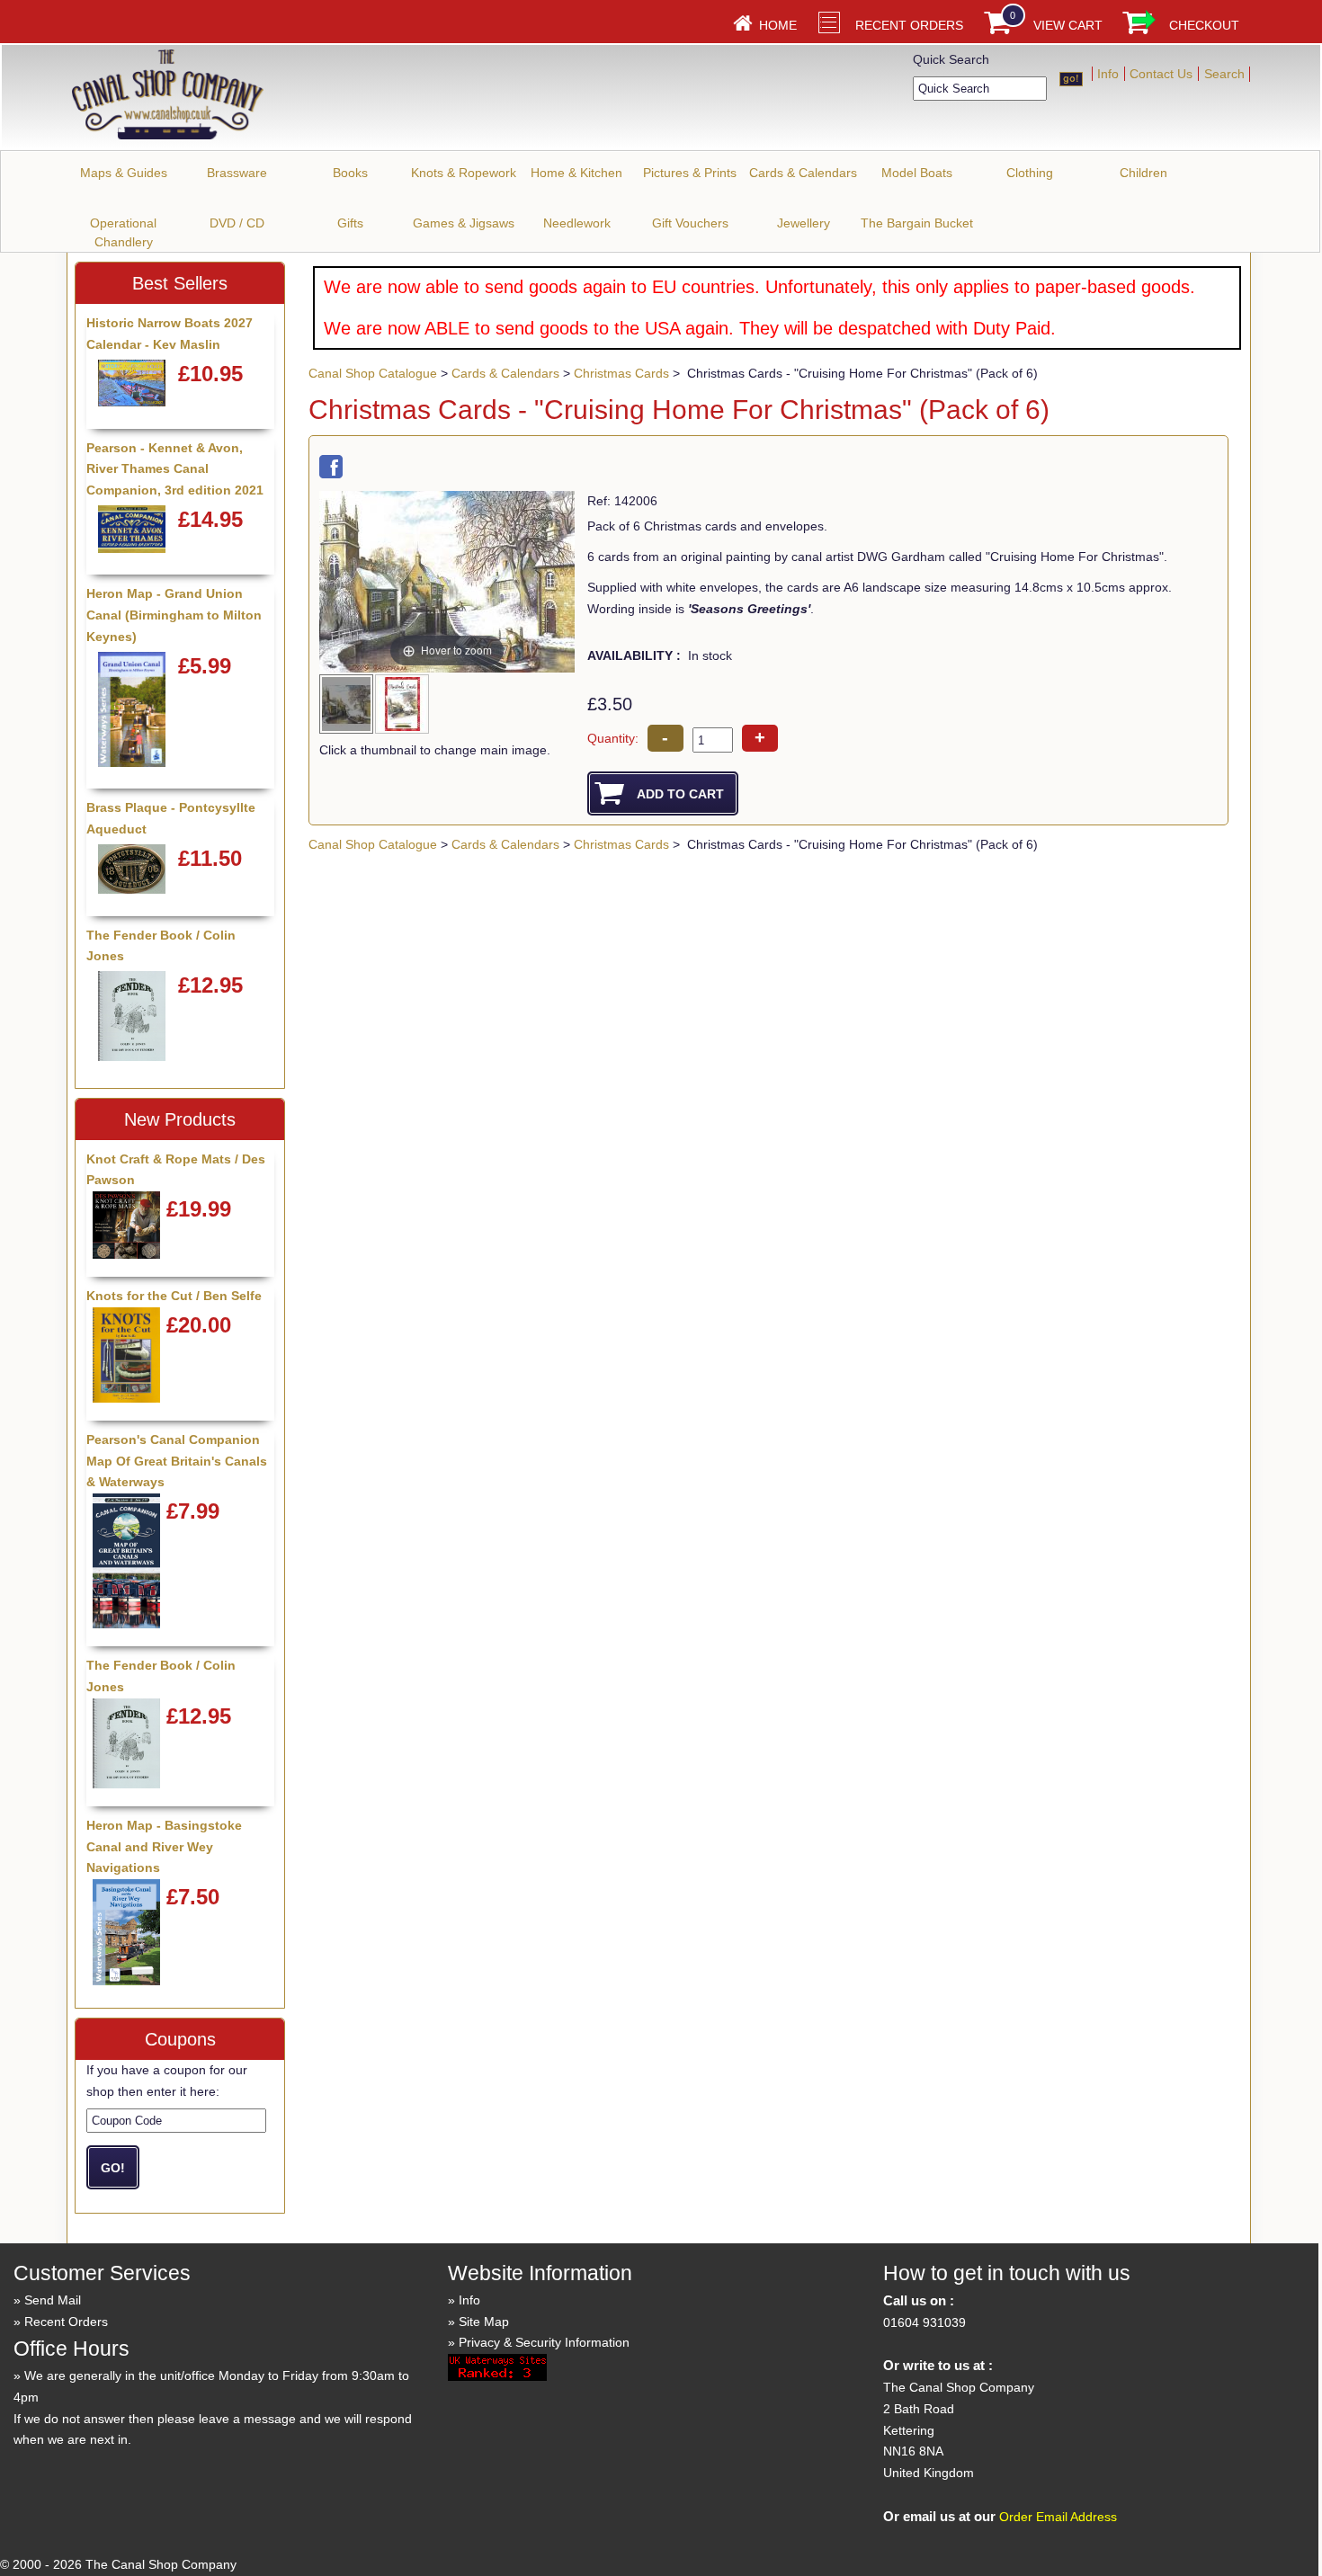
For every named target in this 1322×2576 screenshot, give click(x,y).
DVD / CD (237, 223)
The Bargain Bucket (917, 223)
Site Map (484, 2322)
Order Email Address (1058, 2517)
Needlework (577, 223)
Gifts (350, 223)
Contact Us (1161, 74)
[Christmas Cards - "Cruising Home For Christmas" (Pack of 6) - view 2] (403, 703)
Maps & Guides (124, 173)
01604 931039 (925, 2322)
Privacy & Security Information (544, 2342)
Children (1143, 173)
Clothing (1030, 173)
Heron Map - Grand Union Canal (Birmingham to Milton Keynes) (174, 615)
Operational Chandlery (123, 232)
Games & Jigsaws (464, 223)
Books (350, 173)
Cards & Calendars (803, 173)
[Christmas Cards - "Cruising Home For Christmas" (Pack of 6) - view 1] (347, 703)
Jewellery (804, 223)
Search (1224, 74)
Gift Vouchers (690, 223)
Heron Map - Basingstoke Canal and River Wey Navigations (164, 1847)
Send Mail (53, 2300)
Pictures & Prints (690, 173)
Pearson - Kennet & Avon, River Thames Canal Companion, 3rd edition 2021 (175, 469)
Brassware (237, 173)
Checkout (1204, 25)
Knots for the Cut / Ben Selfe (174, 1296)
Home (778, 25)
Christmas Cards (621, 373)
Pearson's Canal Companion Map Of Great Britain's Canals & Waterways (177, 1461)
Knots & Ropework (464, 173)
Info (1108, 74)
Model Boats (917, 173)
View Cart (1068, 25)
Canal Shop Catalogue (373, 373)
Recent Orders (909, 25)
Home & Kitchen (576, 173)
